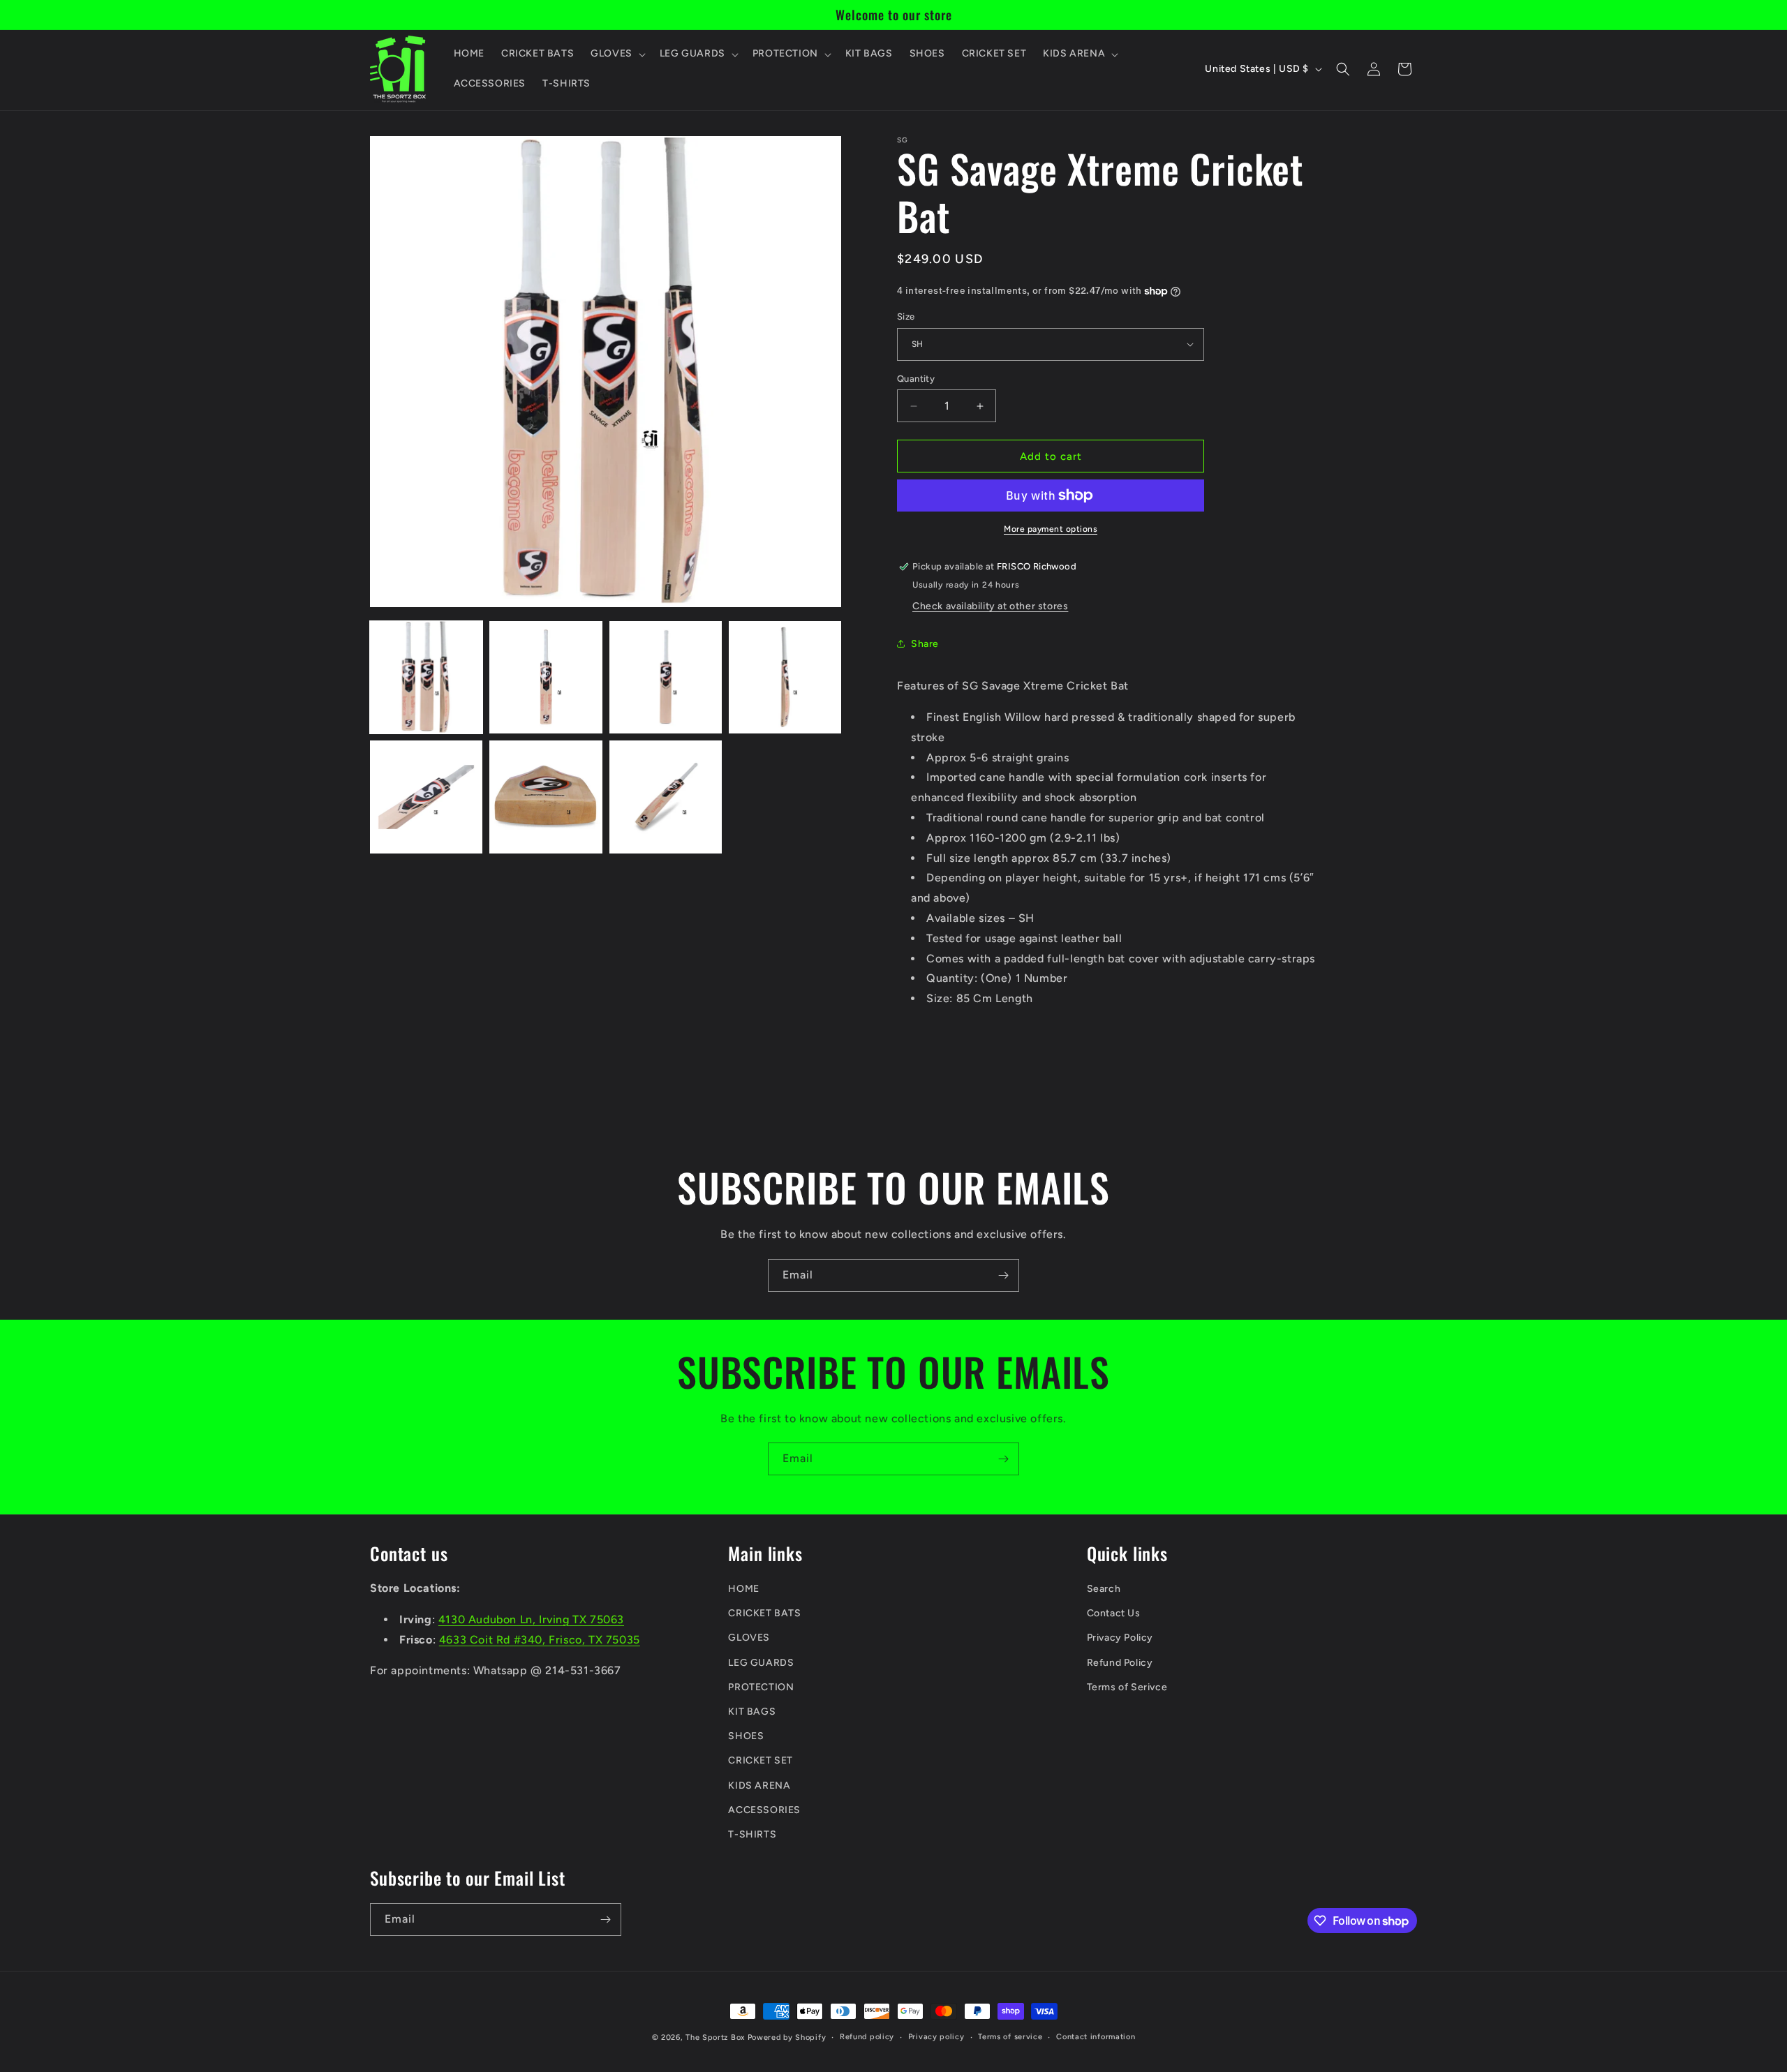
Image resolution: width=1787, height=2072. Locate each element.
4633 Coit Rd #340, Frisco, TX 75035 (540, 1640)
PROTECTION (761, 1687)
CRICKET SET (761, 1760)
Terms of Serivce (1127, 1687)
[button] (617, 54)
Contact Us (1114, 1613)
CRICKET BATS (764, 1613)
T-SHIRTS (752, 1834)
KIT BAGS (752, 1712)
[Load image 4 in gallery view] (785, 677)
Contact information (1096, 2037)
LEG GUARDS (761, 1663)
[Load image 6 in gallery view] (546, 797)
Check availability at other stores (990, 606)
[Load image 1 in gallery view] (426, 677)
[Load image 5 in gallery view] (426, 797)
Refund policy (867, 2037)
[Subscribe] (1003, 1275)
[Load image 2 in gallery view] (546, 677)
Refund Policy (1120, 1663)
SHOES (746, 1736)
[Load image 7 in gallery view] (666, 797)
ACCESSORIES (764, 1810)
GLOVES (749, 1638)
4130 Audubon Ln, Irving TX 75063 (531, 1619)
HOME (743, 1589)
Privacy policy (936, 2037)
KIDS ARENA (759, 1786)
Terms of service (1010, 2037)
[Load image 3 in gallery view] (666, 677)
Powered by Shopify (787, 2037)
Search (1104, 1589)
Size (906, 316)
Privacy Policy (1120, 1638)
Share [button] (925, 644)
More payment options (1051, 529)
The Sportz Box (715, 2037)
